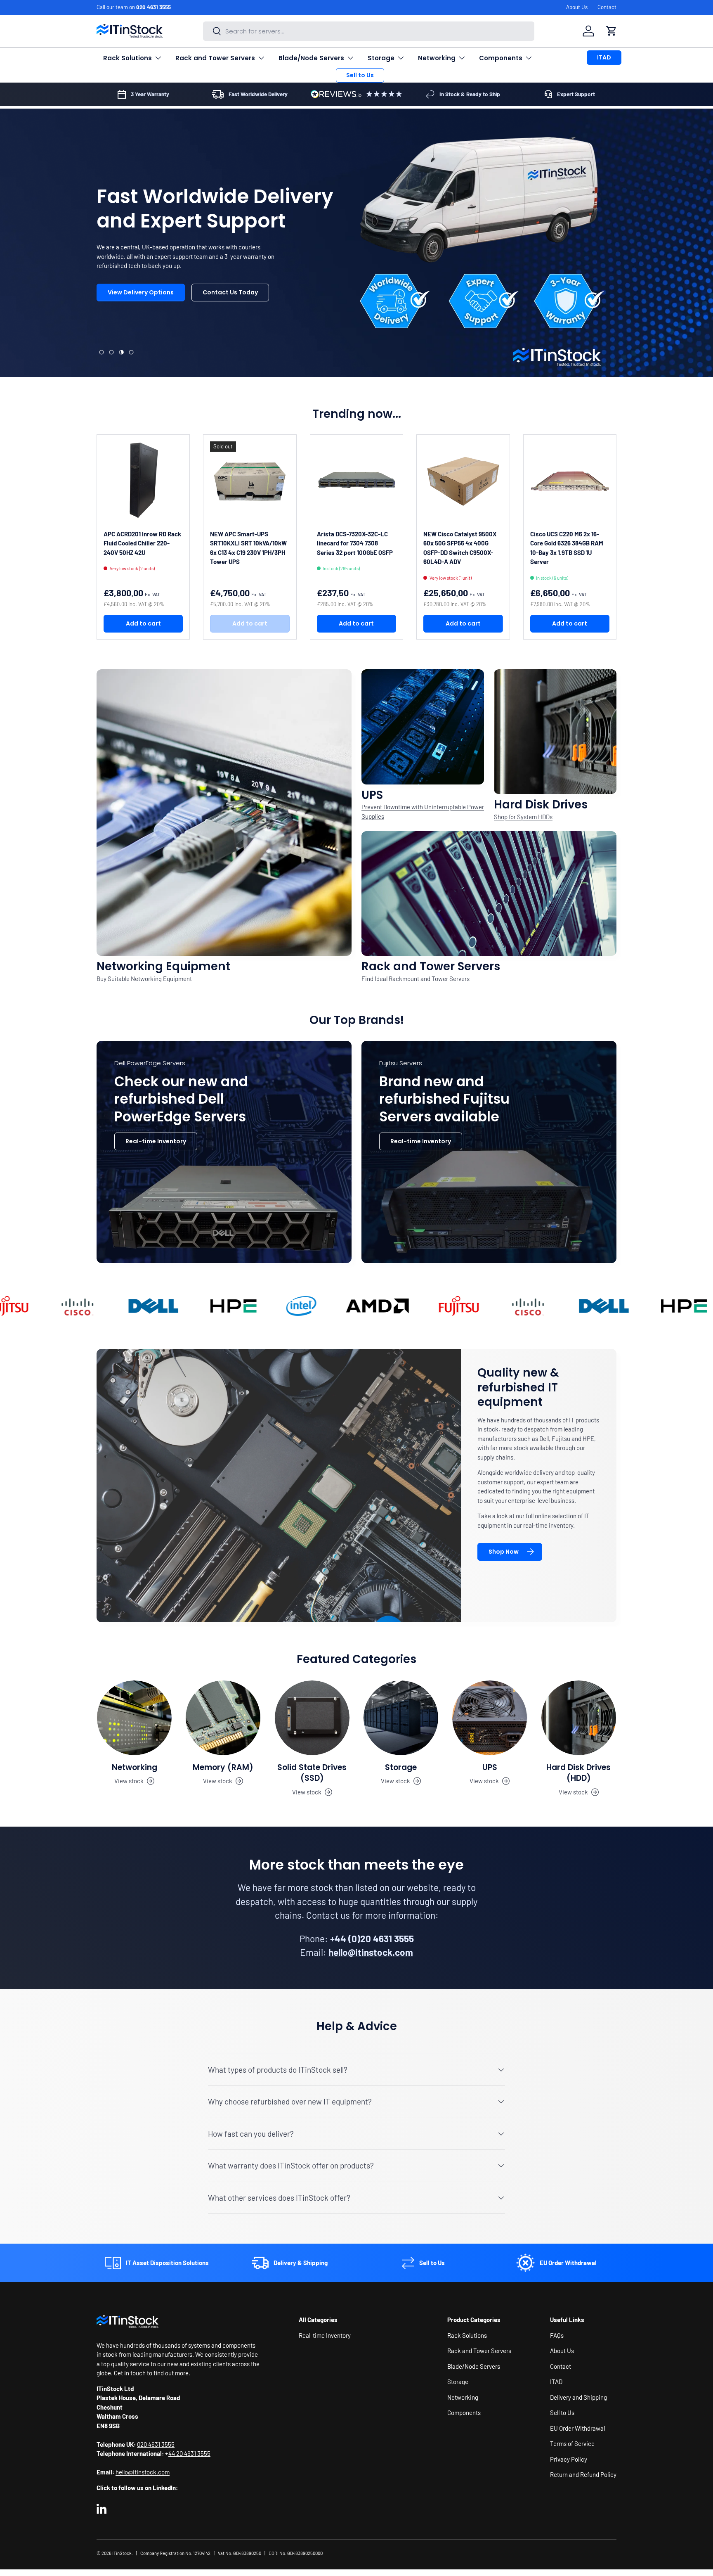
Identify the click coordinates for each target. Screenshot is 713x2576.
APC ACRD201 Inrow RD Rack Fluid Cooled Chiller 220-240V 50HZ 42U (142, 543)
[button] (611, 31)
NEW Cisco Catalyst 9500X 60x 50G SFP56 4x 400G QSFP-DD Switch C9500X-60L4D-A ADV (460, 548)
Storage (381, 58)
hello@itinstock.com (143, 2472)
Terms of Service (572, 2443)
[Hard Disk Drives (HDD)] (579, 1718)
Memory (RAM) (223, 1767)
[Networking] (134, 1718)
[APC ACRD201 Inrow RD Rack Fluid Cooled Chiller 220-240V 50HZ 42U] (143, 481)
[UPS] (490, 1718)
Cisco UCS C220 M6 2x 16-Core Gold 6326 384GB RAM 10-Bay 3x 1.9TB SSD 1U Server (567, 548)
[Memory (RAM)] (223, 1718)
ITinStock (122, 2553)
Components (501, 58)
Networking (437, 58)
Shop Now (504, 1552)
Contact (607, 7)
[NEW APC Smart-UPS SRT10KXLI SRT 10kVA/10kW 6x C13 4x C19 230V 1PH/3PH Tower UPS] (250, 481)
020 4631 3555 (153, 7)
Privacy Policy (569, 2459)
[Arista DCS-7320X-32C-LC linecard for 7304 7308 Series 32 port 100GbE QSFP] (356, 481)
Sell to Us (360, 75)
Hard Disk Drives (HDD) (578, 1773)
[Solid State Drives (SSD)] (312, 1718)
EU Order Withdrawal (577, 2428)
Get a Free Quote (134, 322)
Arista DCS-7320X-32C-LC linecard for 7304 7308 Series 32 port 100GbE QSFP (355, 543)
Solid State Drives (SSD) (312, 1773)
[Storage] (401, 1718)
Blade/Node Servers (311, 58)
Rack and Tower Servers (215, 58)
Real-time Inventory (156, 1141)
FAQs (557, 2335)
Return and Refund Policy (583, 2474)
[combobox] (369, 31)
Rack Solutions (127, 58)
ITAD (604, 57)
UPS (490, 1767)
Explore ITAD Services (221, 322)
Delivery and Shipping (578, 2397)
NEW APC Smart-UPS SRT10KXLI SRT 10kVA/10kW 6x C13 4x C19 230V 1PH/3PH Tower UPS (248, 548)
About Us (577, 7)
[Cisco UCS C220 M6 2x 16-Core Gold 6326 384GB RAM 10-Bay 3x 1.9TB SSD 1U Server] (570, 481)
